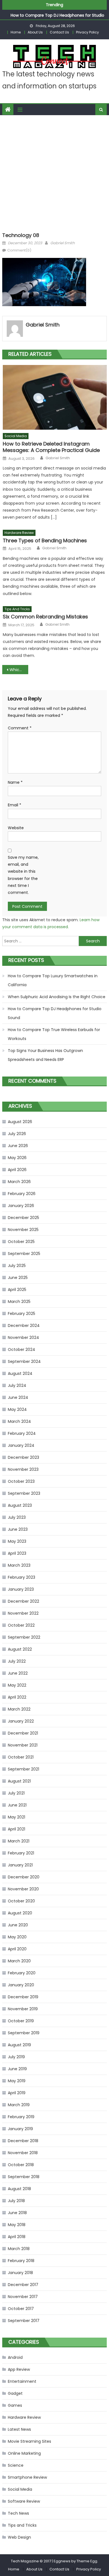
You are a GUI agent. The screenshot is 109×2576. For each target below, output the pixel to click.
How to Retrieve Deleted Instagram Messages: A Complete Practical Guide (51, 447)
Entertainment (22, 2381)
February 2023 (22, 1577)
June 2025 (18, 1278)
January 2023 (21, 1589)
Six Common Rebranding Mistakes (45, 617)
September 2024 (24, 1361)
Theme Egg (87, 2561)
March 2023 (19, 1565)
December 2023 (23, 1457)
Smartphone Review (27, 2477)
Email (15, 805)
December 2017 (23, 2285)
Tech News (18, 2513)
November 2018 (23, 2153)
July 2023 (17, 1517)
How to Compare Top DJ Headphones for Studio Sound (55, 1013)
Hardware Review (19, 533)
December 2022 (23, 1601)
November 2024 (23, 1337)
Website (16, 828)
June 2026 (18, 1146)
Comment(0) (19, 250)
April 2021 (16, 1829)
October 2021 (21, 1757)
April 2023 (17, 1553)
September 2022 (24, 1637)
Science (16, 2465)
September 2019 (24, 2033)
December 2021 (23, 1733)
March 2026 (19, 1182)
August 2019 (19, 2045)
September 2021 (23, 1769)
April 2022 (17, 1697)
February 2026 (22, 1194)
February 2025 (22, 1314)
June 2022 (18, 1673)
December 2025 (23, 1218)
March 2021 (19, 1841)
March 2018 (19, 2249)
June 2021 (17, 1805)
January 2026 (21, 1206)
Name (15, 782)
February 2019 (21, 2117)
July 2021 (16, 1793)
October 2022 (21, 1625)
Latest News (19, 2429)
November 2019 (23, 2009)
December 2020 (24, 1877)
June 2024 (18, 1397)
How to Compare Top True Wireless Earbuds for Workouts (54, 1034)
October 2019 (21, 2021)
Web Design (19, 2537)
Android (15, 2357)
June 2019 (17, 2069)
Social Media (16, 436)
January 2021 (20, 1865)
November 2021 (23, 1745)
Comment (20, 728)
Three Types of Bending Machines (45, 540)
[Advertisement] (54, 172)
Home (16, 32)
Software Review (24, 2501)
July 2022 (17, 1661)
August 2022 (20, 1649)
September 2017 (24, 2321)
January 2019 (20, 2129)
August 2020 (20, 1913)
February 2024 (22, 1433)
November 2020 (23, 1889)
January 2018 (20, 2273)
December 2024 (24, 1326)
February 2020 (22, 1973)
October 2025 (21, 1242)
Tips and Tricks (17, 609)
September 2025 (24, 1254)
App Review (19, 2369)
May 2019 (17, 2081)
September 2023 (24, 1493)
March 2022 (19, 1709)
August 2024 (20, 1373)
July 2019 (16, 2057)
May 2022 (17, 1685)
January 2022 (21, 1721)
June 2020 (18, 1925)
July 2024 (17, 1385)
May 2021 (16, 1817)
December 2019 (23, 1997)
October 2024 (22, 1349)
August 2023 (20, 1505)
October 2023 (21, 1481)
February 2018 (21, 2261)
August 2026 (20, 1122)
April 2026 (17, 1170)
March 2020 (19, 1961)
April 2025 (17, 1290)
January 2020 (21, 1985)
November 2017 (23, 2297)
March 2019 (19, 2105)
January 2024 (21, 1445)
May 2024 (17, 1409)
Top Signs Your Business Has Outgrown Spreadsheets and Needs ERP (45, 1055)
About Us (35, 32)
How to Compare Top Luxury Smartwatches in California (53, 980)
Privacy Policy (87, 32)
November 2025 (23, 1230)
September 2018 (24, 2177)
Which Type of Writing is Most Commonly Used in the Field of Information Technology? (19, 670)
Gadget (15, 2393)
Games (15, 2405)
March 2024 (19, 1421)
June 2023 (18, 1529)
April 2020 (17, 1949)
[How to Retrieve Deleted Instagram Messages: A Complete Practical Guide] (55, 397)
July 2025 (17, 1266)
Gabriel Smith (62, 243)
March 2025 (19, 1302)
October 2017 (21, 2309)
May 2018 (17, 2225)
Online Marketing (24, 2453)
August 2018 (19, 2189)
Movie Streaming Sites (29, 2441)
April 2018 (17, 2237)
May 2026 (17, 1158)
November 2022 (23, 1613)
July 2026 (17, 1134)
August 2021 (19, 1781)
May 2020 (17, 1937)
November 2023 (23, 1469)
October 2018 (21, 2165)
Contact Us (59, 32)
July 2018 (16, 2201)
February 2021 (21, 1853)
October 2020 (21, 1901)
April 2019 (17, 2093)
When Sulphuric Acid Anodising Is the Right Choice (57, 997)
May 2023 (17, 1541)
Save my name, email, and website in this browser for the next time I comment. (23, 875)
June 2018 (17, 2213)
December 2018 (23, 2141)
